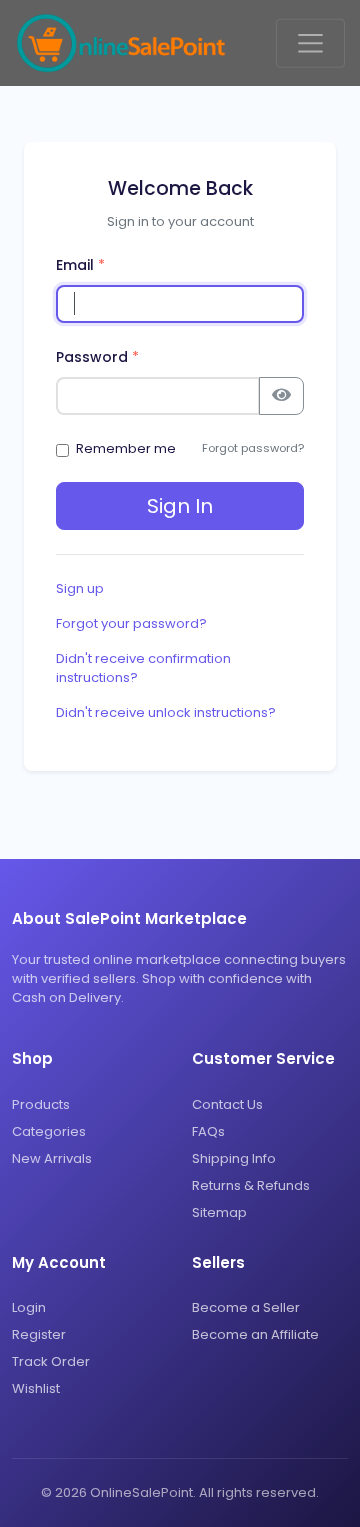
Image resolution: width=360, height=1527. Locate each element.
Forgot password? (253, 448)
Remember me (126, 448)
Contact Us (227, 1104)
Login (29, 1307)
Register (39, 1334)
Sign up (80, 588)
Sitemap (219, 1212)
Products (41, 1104)
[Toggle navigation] (311, 43)
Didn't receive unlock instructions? (166, 712)
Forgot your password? (131, 623)
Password (97, 357)
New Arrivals (52, 1158)
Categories (49, 1131)
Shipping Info (234, 1158)
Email (80, 265)
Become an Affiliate (255, 1334)
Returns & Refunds (251, 1185)
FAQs (208, 1131)
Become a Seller (246, 1307)
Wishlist (36, 1388)
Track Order (51, 1361)
